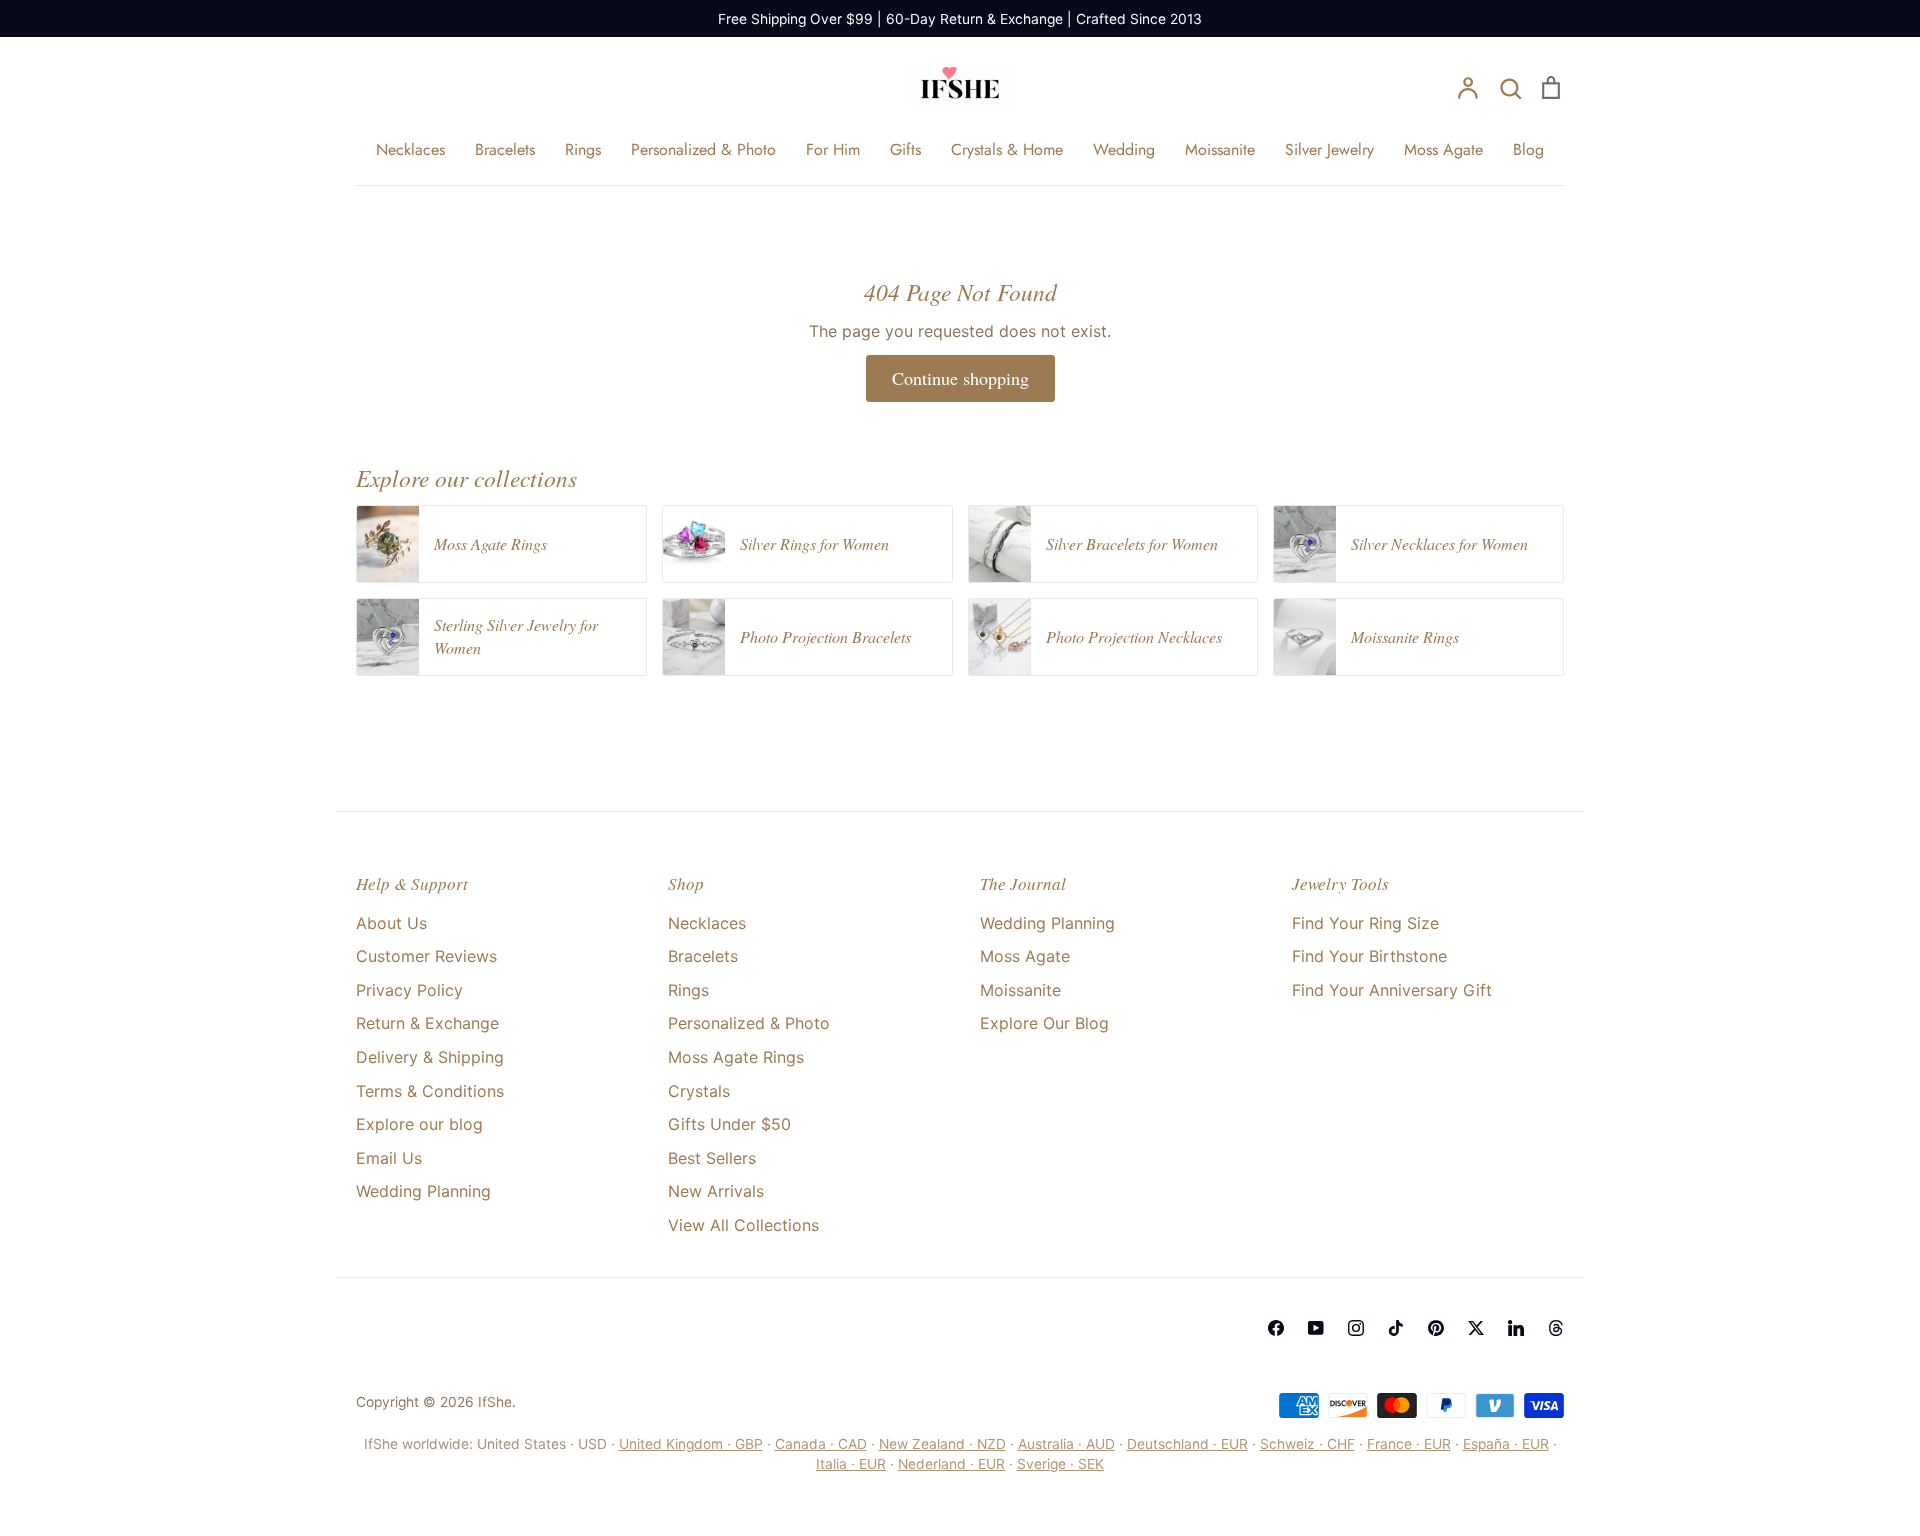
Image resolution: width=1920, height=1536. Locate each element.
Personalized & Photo (703, 149)
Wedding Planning (423, 1191)
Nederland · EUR (951, 1464)
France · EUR (1409, 1444)
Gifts (905, 149)
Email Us (389, 1158)
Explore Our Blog (1044, 1023)
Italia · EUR (851, 1464)
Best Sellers (712, 1158)
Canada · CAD (821, 1444)
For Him (833, 149)
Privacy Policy (409, 990)
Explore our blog (419, 1124)
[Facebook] (1276, 1328)
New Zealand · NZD (942, 1444)
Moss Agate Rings (736, 1057)
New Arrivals (716, 1191)
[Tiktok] (1396, 1328)
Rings (583, 149)
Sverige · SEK (1060, 1464)
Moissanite (1220, 149)
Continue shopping (960, 378)
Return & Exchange (427, 1023)
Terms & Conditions (430, 1091)
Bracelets (505, 149)
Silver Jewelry (1329, 149)
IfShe (495, 1402)
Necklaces (410, 149)
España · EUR (1506, 1444)
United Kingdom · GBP (691, 1444)
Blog (1528, 149)
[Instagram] (1356, 1328)
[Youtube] (1316, 1328)
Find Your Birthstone (1369, 956)
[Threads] (1556, 1328)
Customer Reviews (426, 956)
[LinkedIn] (1516, 1328)
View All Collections (743, 1225)
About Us (391, 923)
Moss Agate (1443, 149)
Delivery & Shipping (430, 1057)
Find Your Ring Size (1365, 923)
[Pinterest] (1436, 1328)
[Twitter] (1476, 1328)
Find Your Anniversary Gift (1392, 990)
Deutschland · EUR (1187, 1444)
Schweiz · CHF (1307, 1444)
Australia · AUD (1066, 1444)
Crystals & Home (1007, 149)
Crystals (699, 1091)
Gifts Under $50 (729, 1124)
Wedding (1124, 149)
